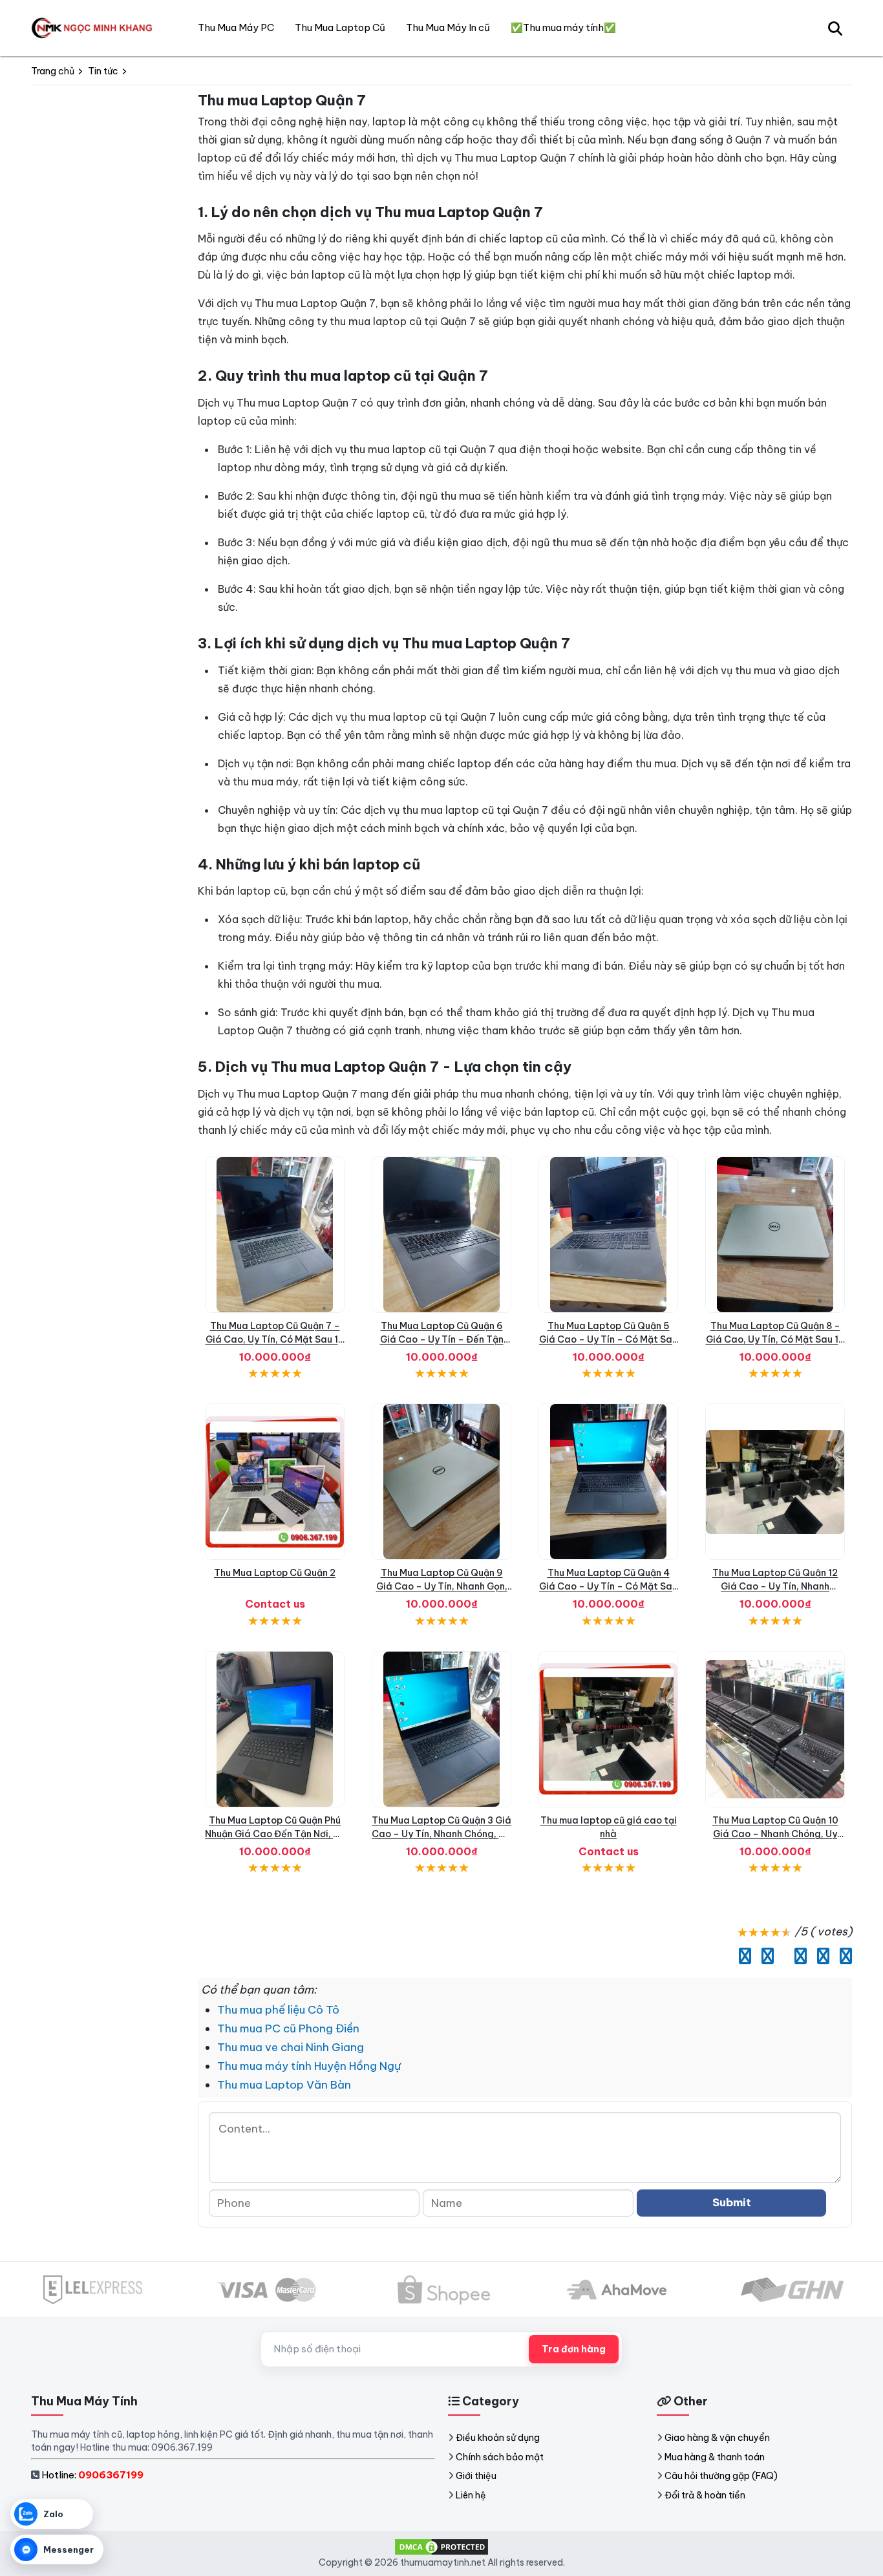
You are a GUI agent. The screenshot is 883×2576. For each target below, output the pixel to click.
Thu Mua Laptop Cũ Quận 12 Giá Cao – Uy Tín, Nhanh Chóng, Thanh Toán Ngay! (775, 1586)
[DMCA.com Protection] (441, 2546)
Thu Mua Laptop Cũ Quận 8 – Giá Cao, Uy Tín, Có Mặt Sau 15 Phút (775, 1339)
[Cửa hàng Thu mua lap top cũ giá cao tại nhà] (608, 1729)
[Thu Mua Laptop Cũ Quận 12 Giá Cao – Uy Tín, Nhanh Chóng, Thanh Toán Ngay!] (775, 1482)
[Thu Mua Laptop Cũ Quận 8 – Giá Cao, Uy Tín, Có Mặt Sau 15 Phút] (775, 1235)
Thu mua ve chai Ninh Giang (291, 2047)
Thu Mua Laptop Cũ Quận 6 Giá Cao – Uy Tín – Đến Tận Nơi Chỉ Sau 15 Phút (442, 1339)
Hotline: (92, 2475)
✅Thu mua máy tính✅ (563, 27)
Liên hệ (471, 2495)
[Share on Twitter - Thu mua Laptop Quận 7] (764, 1956)
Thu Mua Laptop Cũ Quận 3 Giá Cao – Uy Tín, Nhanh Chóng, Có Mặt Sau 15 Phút (441, 1834)
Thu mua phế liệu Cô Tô (278, 2010)
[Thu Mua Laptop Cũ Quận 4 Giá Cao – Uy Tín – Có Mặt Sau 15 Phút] (608, 1482)
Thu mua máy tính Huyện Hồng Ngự (309, 2066)
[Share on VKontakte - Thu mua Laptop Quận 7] (820, 1956)
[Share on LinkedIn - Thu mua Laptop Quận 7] (781, 1956)
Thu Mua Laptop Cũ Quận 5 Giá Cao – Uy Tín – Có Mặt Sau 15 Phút (608, 1339)
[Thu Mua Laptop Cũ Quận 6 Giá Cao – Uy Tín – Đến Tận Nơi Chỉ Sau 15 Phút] (441, 1235)
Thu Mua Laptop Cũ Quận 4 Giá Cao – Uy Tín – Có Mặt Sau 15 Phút (608, 1586)
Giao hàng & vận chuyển (717, 2438)
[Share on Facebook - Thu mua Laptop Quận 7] (742, 1956)
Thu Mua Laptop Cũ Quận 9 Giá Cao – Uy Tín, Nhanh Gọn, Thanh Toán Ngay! (442, 1586)
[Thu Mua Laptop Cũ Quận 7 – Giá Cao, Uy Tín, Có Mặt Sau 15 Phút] (275, 1235)
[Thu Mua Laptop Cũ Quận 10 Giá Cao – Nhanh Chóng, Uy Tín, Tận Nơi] (775, 1729)
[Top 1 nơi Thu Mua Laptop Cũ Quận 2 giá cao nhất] (275, 1482)
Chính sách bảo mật (500, 2457)
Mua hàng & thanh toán (715, 2457)
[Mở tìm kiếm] (835, 28)
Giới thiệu (476, 2476)
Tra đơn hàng (574, 2349)
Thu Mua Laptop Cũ (340, 27)
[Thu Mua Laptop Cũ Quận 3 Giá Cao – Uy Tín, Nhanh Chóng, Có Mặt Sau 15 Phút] (441, 1729)
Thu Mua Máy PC (236, 27)
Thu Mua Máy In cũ (448, 27)
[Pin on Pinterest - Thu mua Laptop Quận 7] (797, 1956)
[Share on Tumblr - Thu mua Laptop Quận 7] (843, 1956)
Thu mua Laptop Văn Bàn (284, 2085)
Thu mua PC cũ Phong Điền (288, 2028)
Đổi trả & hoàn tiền (705, 2495)
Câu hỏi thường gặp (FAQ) (721, 2476)
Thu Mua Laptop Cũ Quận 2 (275, 1573)
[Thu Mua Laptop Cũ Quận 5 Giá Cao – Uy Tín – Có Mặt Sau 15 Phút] (608, 1235)
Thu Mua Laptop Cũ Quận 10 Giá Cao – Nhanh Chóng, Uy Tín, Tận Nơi (775, 1834)
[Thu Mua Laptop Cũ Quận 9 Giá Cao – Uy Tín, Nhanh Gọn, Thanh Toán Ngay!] (441, 1482)
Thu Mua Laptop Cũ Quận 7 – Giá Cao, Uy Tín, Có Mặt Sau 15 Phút (275, 1339)
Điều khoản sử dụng (498, 2438)
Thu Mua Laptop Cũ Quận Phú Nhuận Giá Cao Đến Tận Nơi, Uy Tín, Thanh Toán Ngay (275, 1834)
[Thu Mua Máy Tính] (94, 28)
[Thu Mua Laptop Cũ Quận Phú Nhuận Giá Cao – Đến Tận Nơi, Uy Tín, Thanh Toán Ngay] (275, 1729)
